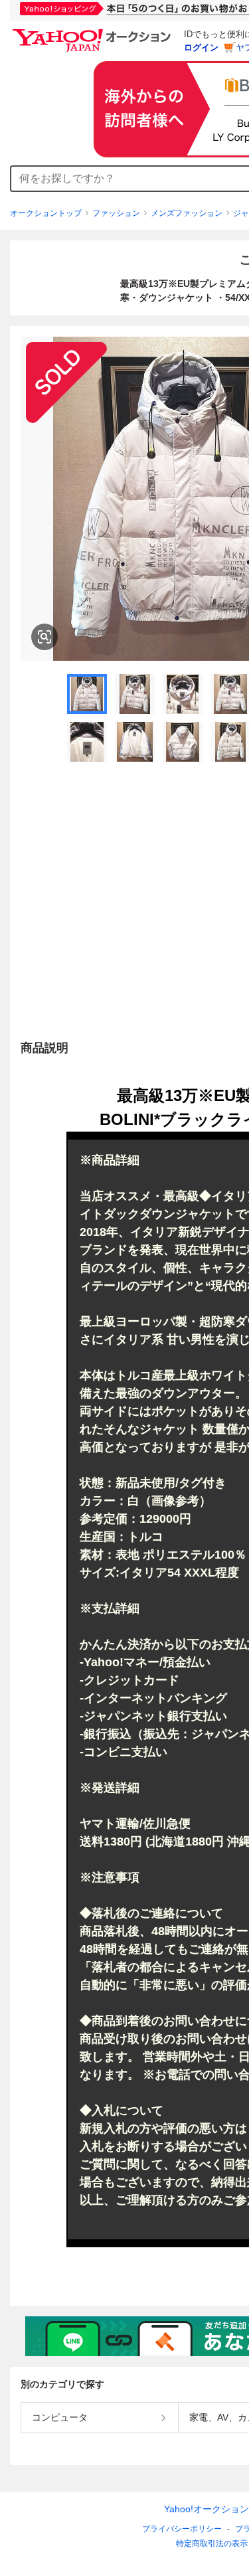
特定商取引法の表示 (212, 2543)
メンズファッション (187, 213)
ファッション (116, 213)
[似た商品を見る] (44, 637)
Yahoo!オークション (207, 2509)
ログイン (201, 47)
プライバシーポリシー (182, 2529)
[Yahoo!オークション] (94, 33)
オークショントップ (46, 213)
